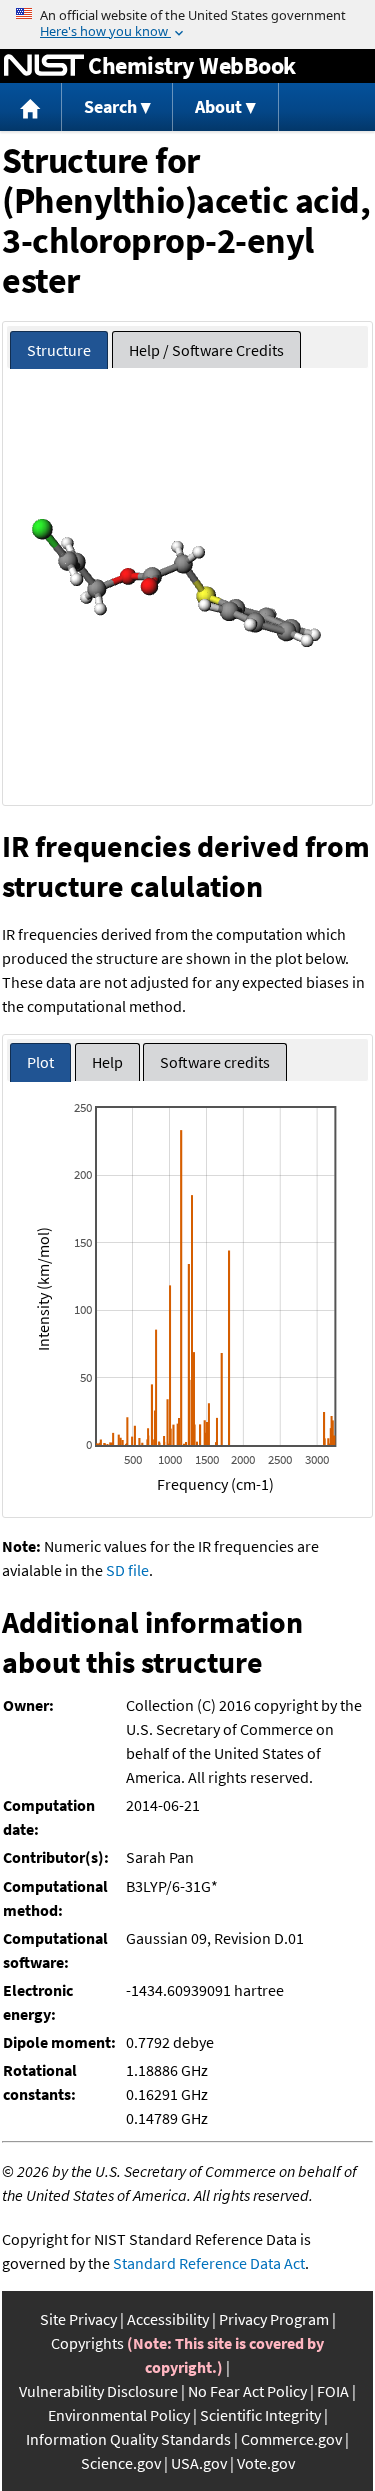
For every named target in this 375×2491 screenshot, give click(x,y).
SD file (127, 1570)
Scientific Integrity (260, 2415)
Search (110, 106)
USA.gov (199, 2463)
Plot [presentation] (40, 1062)
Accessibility (168, 2319)
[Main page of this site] (31, 107)
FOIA (333, 2391)
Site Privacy (78, 2319)
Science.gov (121, 2463)
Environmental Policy (119, 2415)
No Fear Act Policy (247, 2391)
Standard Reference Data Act (209, 2263)
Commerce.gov (291, 2439)
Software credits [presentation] (215, 1062)
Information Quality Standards (128, 2439)
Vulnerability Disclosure (98, 2391)
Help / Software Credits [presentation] (206, 350)
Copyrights (87, 2343)
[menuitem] (31, 107)
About (218, 106)
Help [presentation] (107, 1062)
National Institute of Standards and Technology (44, 66)
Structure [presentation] (59, 350)
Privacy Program (274, 2319)
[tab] (59, 350)
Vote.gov (266, 2463)
